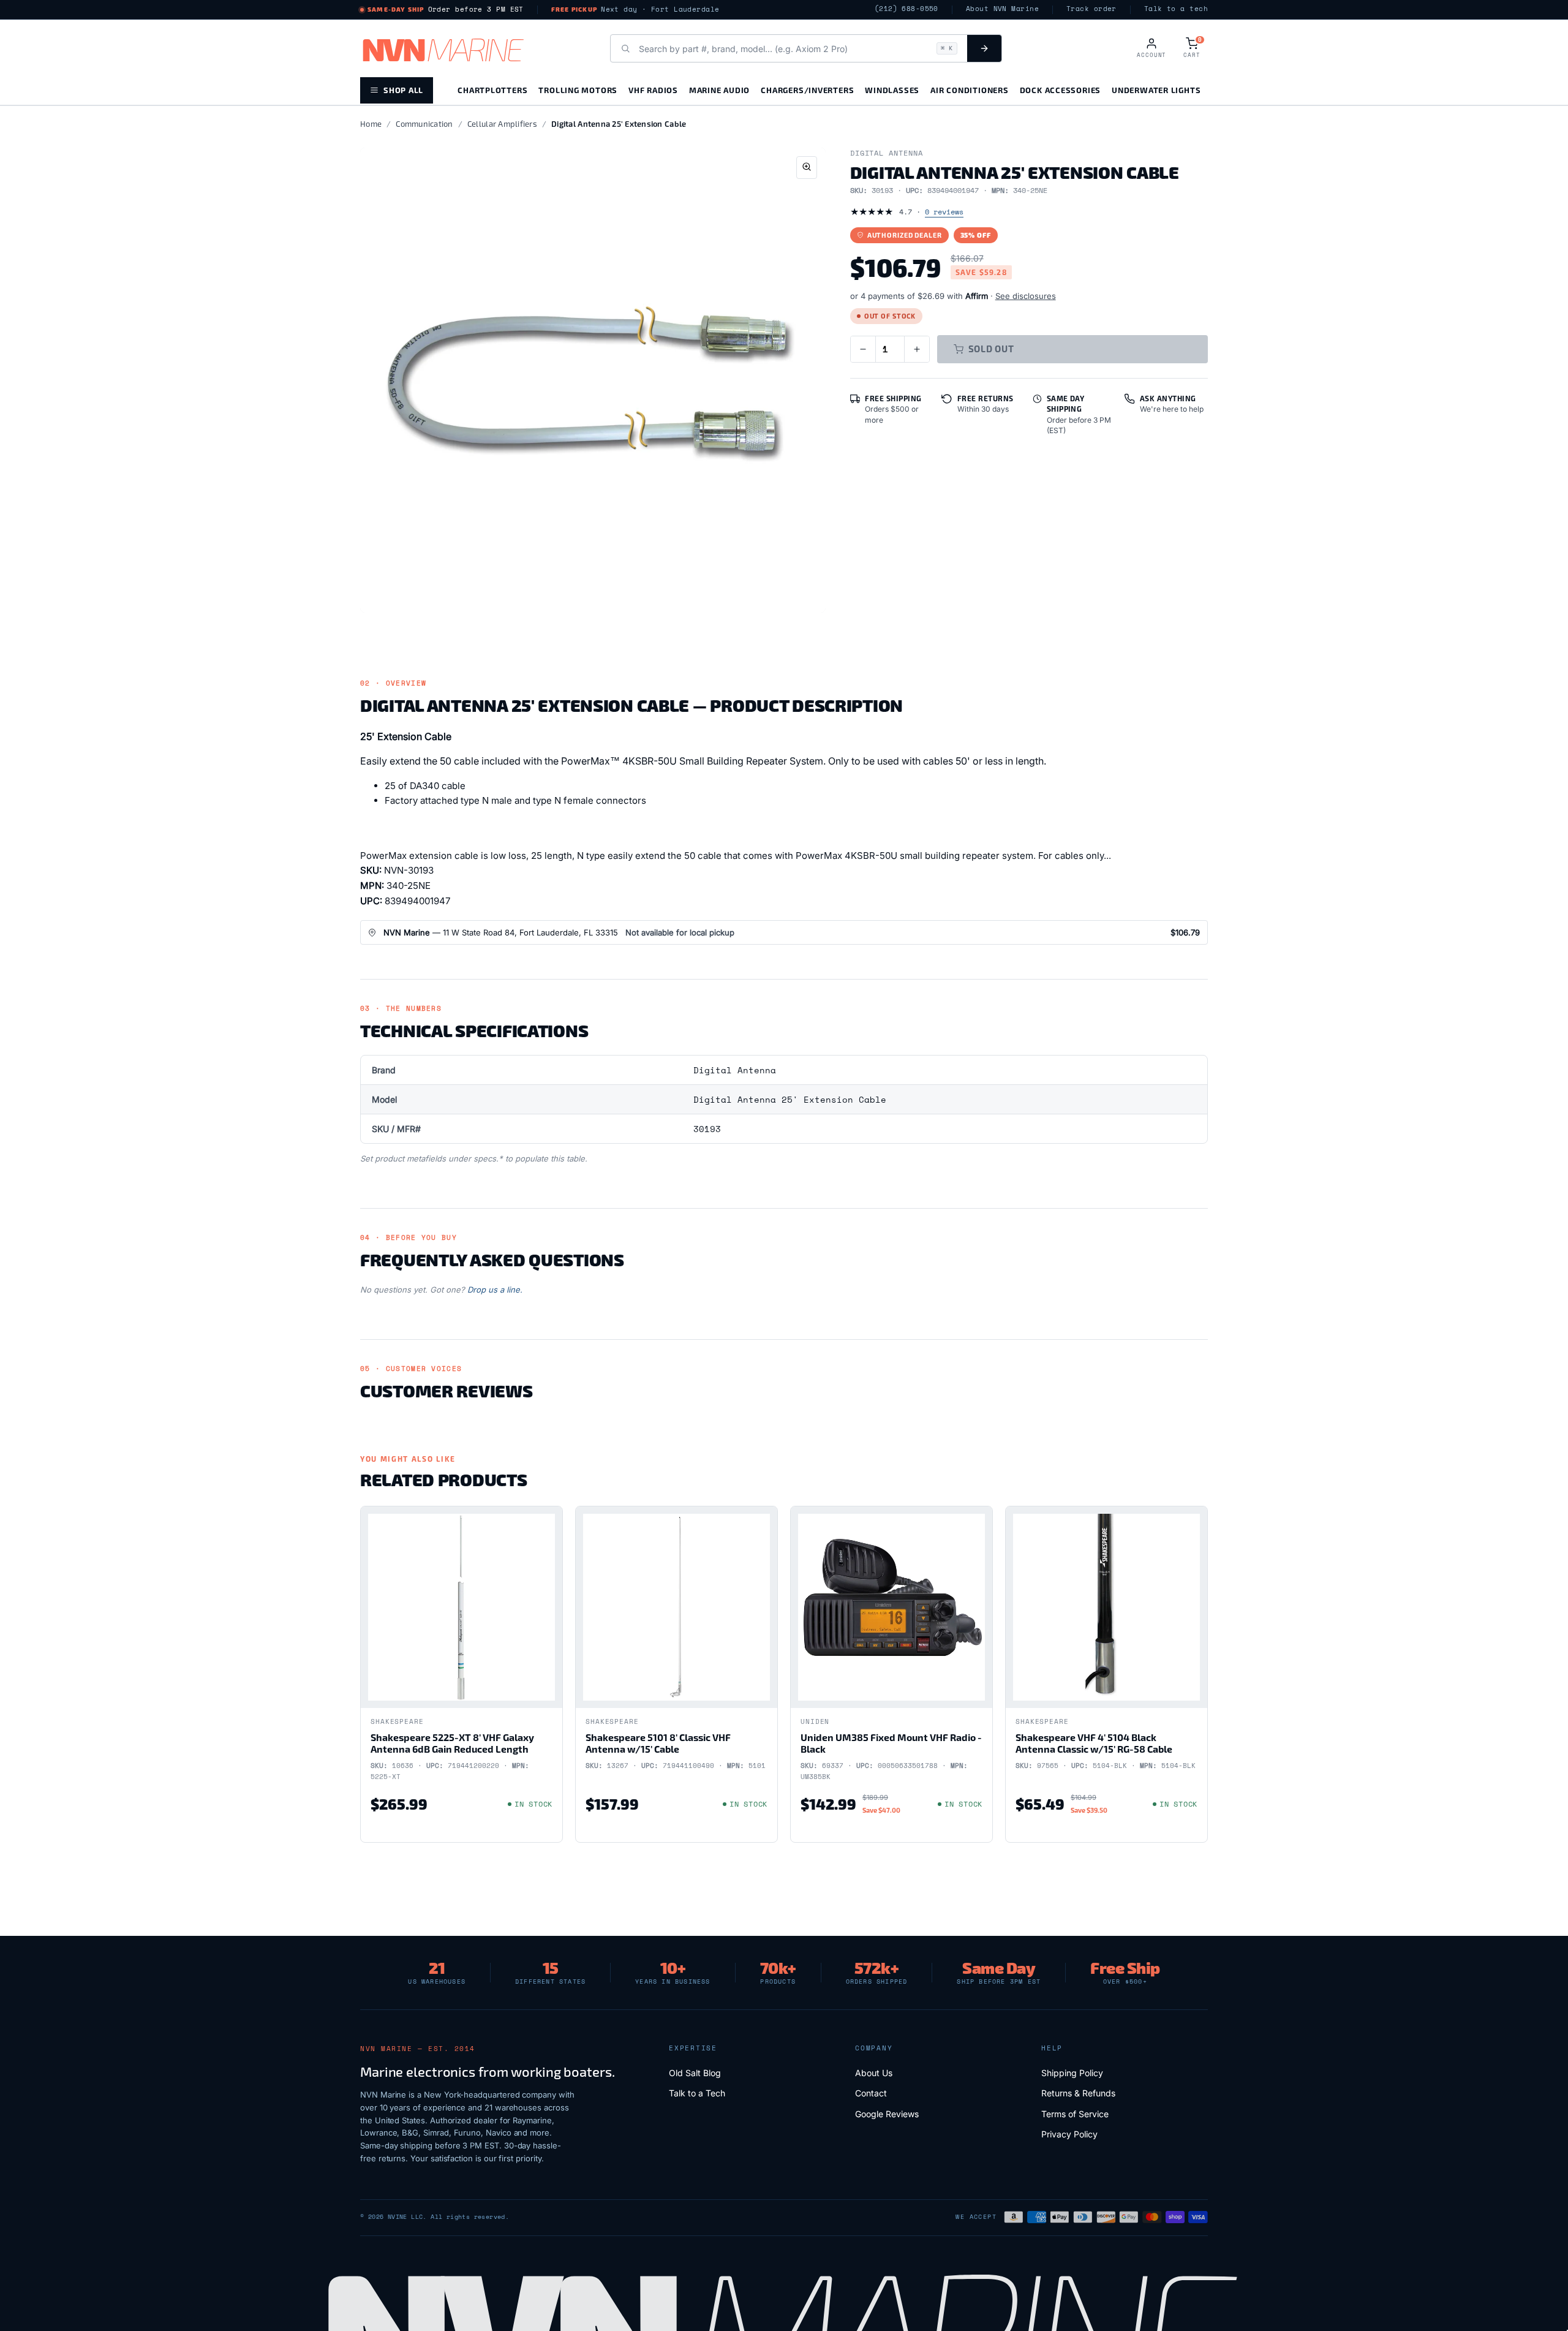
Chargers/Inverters (807, 90)
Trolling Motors (578, 90)
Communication (424, 124)
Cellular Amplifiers (502, 124)
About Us (874, 2073)
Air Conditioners (969, 90)
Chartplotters (492, 90)
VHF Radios (653, 90)
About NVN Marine (1002, 9)
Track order (1091, 9)
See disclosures (1026, 296)
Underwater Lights (1156, 90)
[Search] (984, 48)
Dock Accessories (1060, 90)
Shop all (403, 90)
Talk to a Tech (697, 2093)
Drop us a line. (495, 1290)
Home (371, 124)
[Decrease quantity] (863, 349)
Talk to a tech (1176, 9)
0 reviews (944, 212)
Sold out (991, 349)
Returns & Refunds (1078, 2093)
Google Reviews (887, 2114)
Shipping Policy (1072, 2073)
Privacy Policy (1069, 2134)
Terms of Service (1075, 2114)
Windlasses (892, 90)
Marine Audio (719, 90)
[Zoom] (807, 168)
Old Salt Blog (695, 2073)
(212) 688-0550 (907, 9)
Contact (871, 2093)
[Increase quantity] (917, 349)
